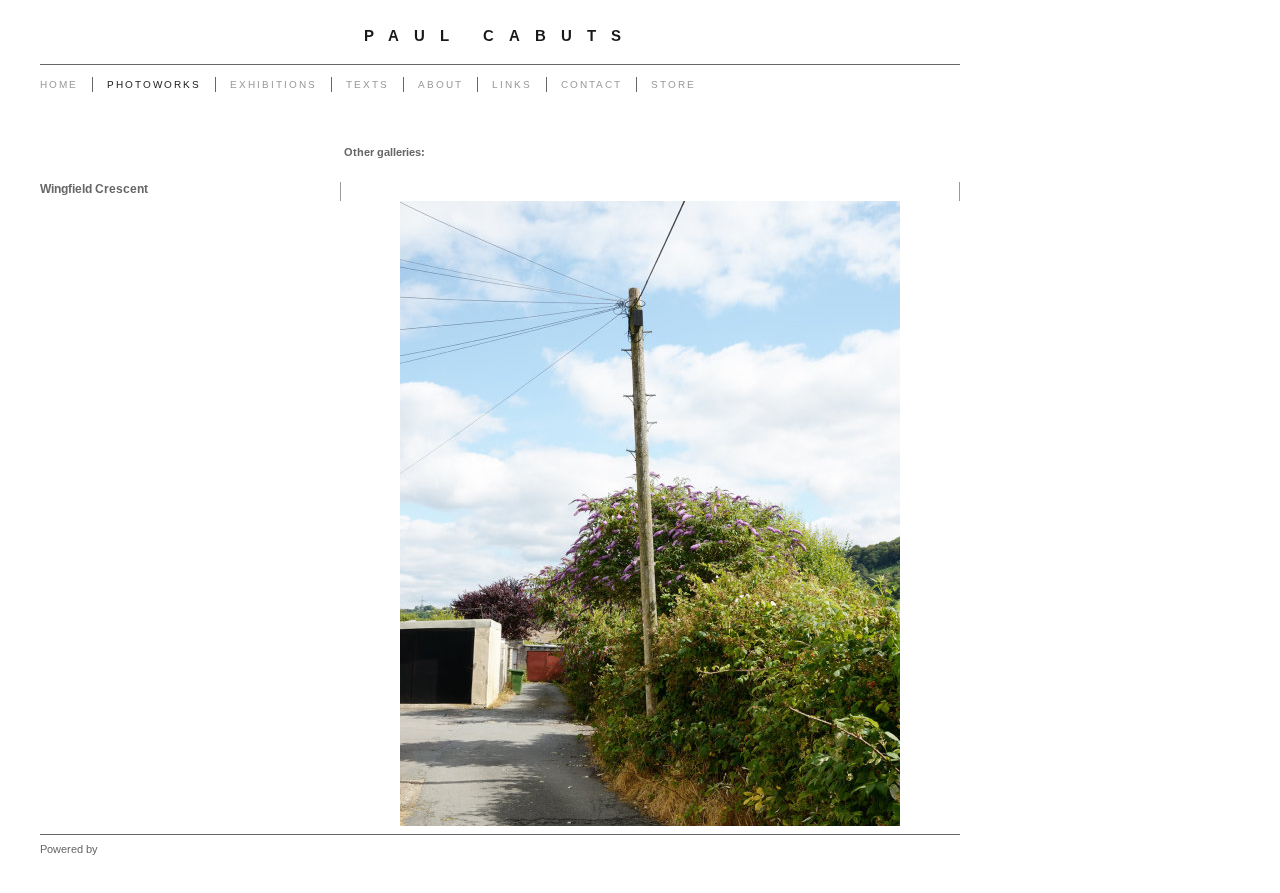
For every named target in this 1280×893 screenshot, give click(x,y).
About (440, 84)
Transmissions (710, 152)
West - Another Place (901, 172)
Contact (591, 84)
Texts (367, 84)
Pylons (540, 152)
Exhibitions (273, 84)
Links (512, 84)
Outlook (607, 172)
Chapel (494, 152)
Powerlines (634, 152)
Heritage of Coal (534, 172)
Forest (655, 172)
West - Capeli (715, 172)
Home (59, 84)
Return (465, 172)
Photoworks (154, 84)
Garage (448, 152)
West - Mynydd (798, 172)
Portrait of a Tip (397, 172)
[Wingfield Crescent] (650, 513)
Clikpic (117, 849)
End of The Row (800, 152)
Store (673, 84)
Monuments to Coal (904, 152)
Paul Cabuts (500, 36)
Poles (581, 152)
